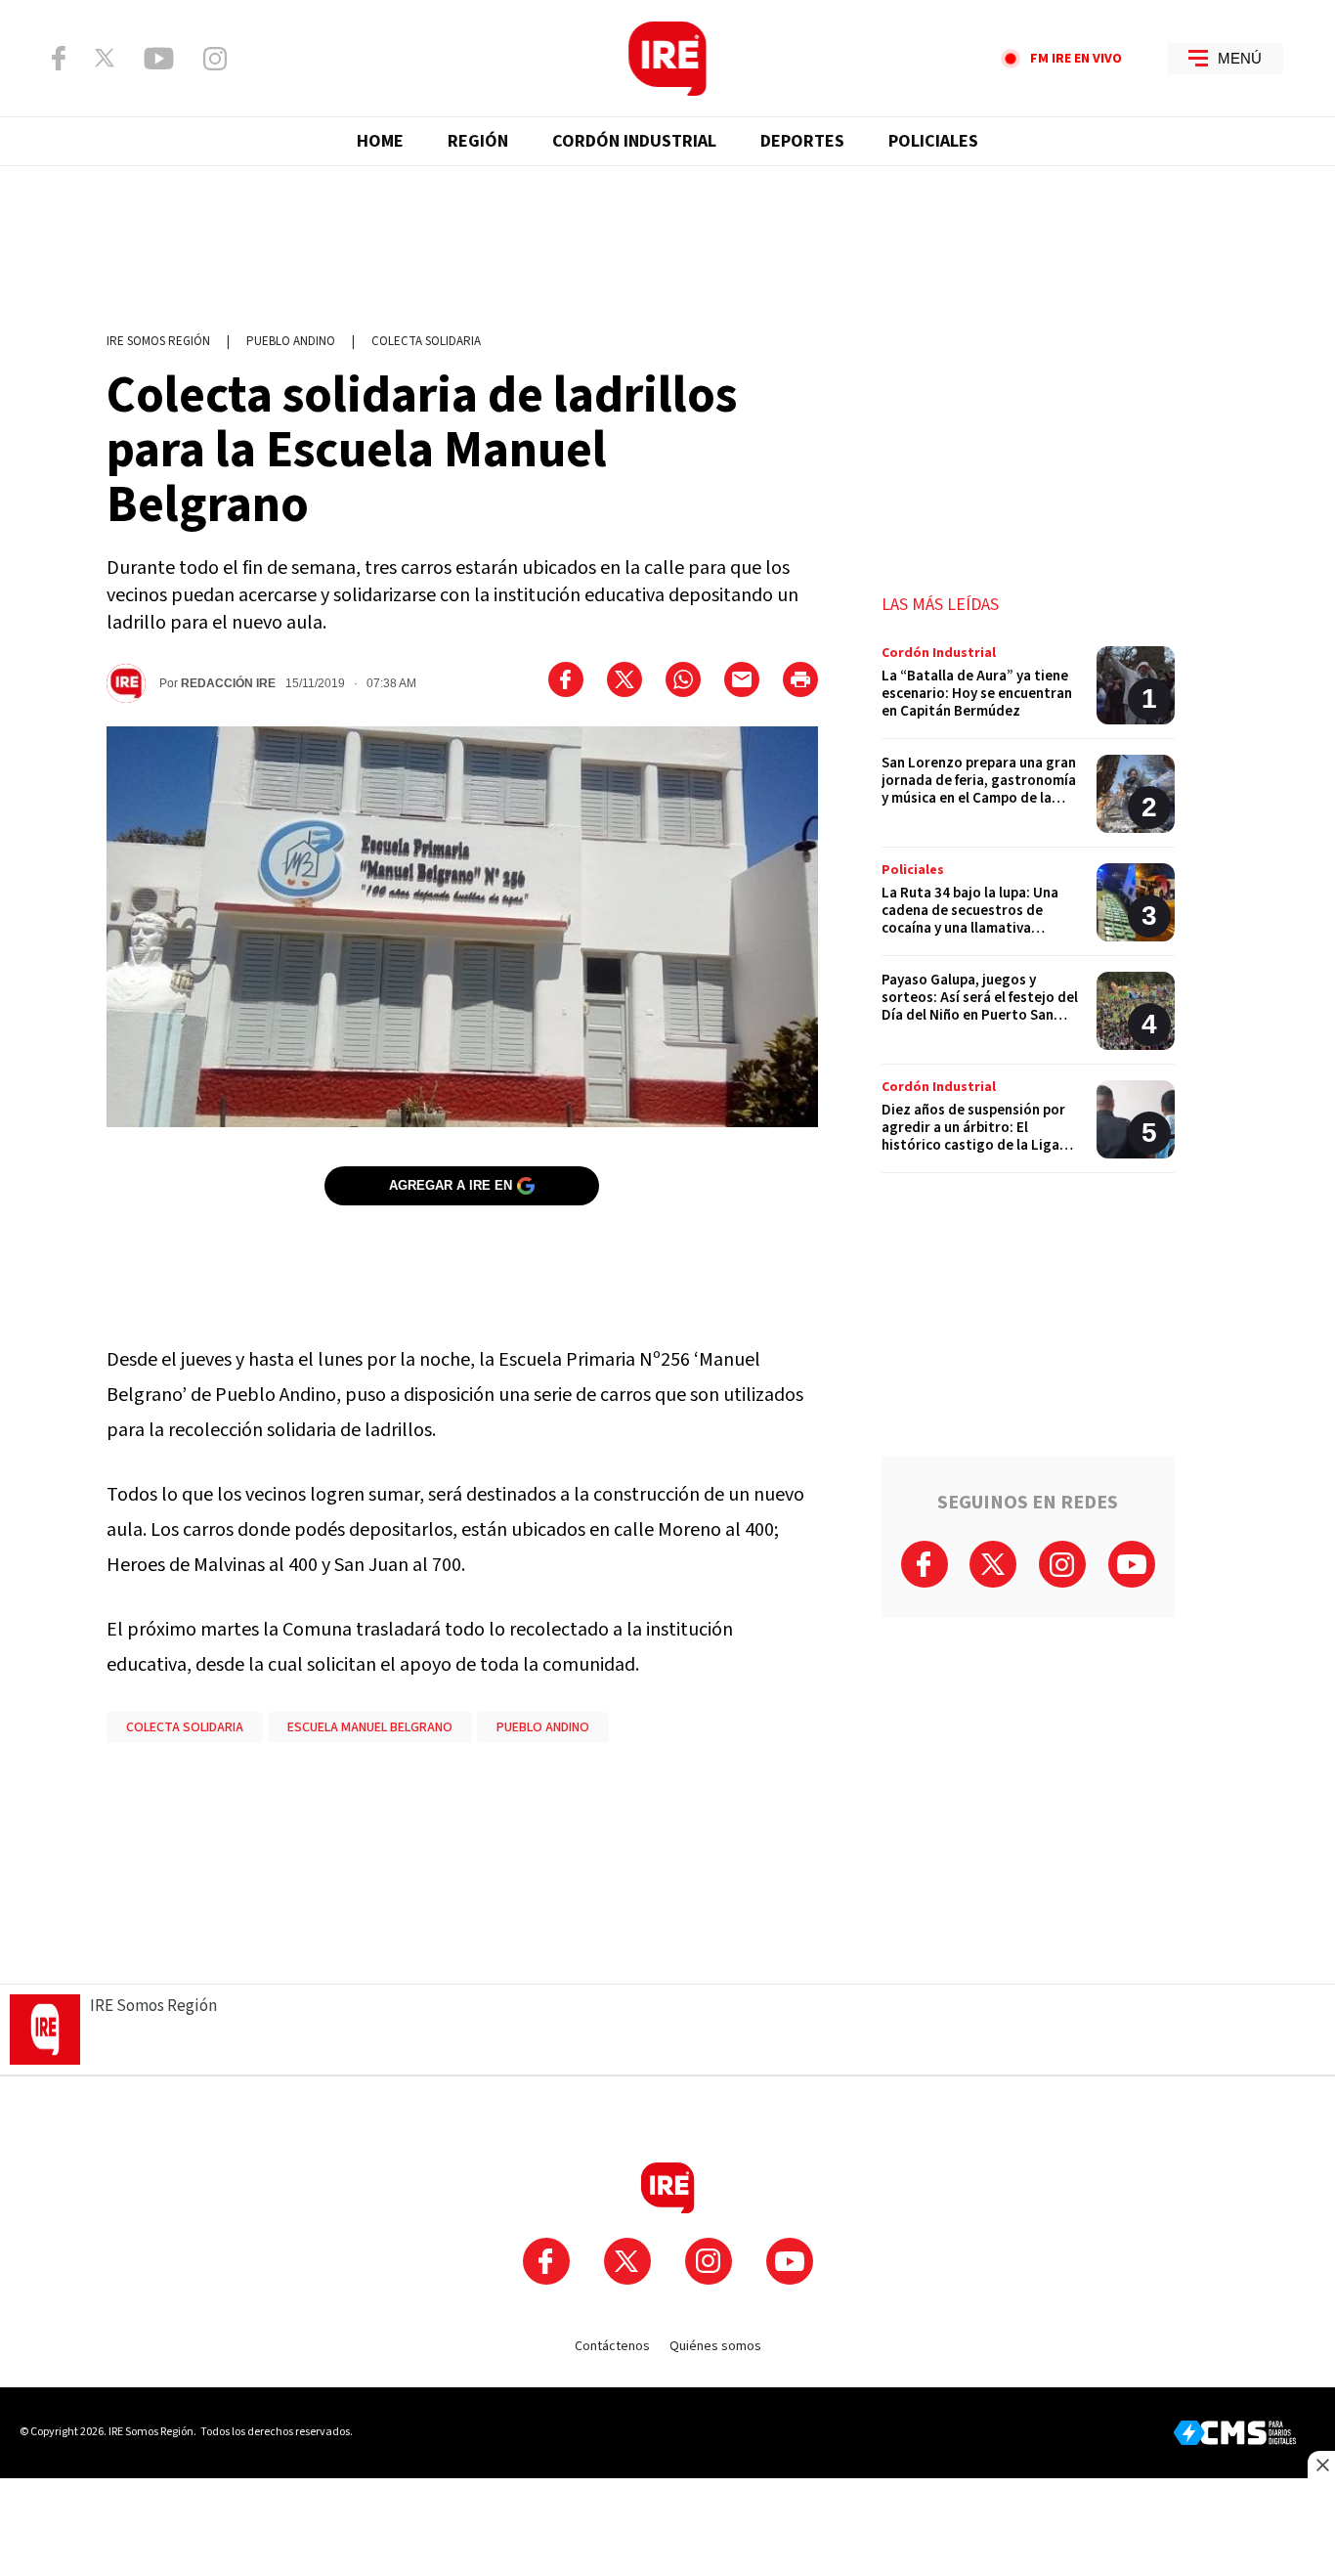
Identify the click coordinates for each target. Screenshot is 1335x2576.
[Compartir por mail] (742, 679)
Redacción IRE (228, 683)
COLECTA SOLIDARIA (185, 1727)
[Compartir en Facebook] (566, 679)
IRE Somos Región (158, 341)
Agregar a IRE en (451, 1185)
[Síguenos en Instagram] (215, 59)
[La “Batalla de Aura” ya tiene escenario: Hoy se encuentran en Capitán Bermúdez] (1028, 693)
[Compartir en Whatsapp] (683, 679)
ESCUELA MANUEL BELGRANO (370, 1727)
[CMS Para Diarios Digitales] (1235, 2433)
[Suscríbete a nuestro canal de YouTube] (159, 59)
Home (380, 141)
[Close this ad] (1321, 2465)
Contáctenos (612, 2346)
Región (478, 141)
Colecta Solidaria (426, 341)
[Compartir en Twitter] (624, 679)
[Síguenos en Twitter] (105, 58)
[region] (667, 240)
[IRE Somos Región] (667, 59)
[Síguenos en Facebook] (59, 58)
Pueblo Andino (291, 341)
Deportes (802, 141)
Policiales (933, 141)
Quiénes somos (715, 2346)
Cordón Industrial (634, 141)
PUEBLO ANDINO (543, 1727)
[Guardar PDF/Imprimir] (800, 679)
